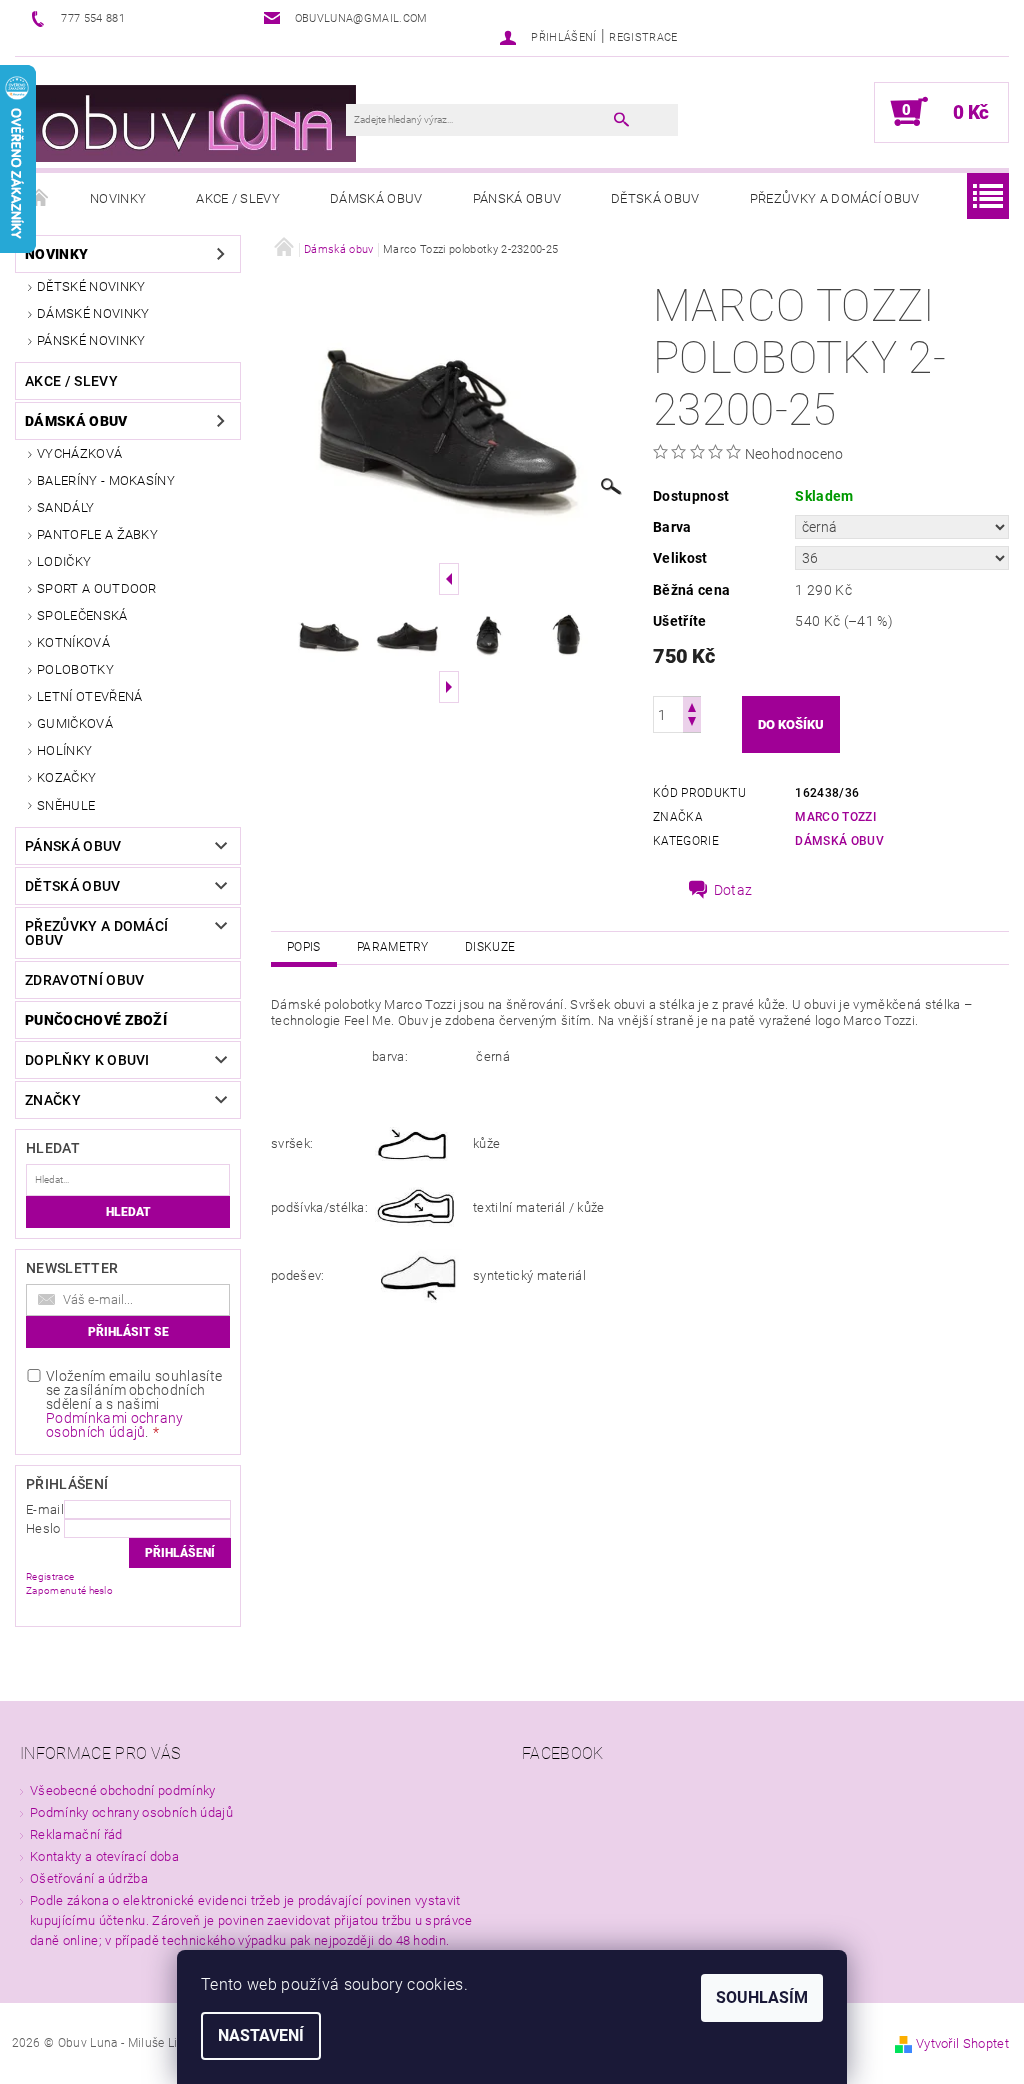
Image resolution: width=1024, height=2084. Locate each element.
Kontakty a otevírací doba (104, 1856)
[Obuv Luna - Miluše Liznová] (190, 122)
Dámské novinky (93, 313)
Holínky (64, 750)
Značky (53, 1100)
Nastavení (261, 2035)
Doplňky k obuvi (87, 1060)
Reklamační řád (76, 1834)
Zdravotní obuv (84, 980)
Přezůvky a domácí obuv (835, 198)
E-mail (45, 1509)
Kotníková (73, 642)
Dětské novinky (91, 286)
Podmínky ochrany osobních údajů (131, 1812)
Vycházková (79, 453)
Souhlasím (762, 1997)
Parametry (393, 947)
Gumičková (75, 723)
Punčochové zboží (96, 1020)
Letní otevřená (89, 696)
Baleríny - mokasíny (106, 480)
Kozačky (66, 777)
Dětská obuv (655, 198)
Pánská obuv (517, 198)
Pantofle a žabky (97, 534)
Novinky (118, 198)
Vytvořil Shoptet (962, 2043)
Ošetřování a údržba (89, 1878)
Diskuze (490, 947)
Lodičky (64, 561)
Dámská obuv (376, 198)
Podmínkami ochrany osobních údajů (115, 1425)
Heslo (43, 1528)
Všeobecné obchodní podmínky (123, 1790)
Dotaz (733, 890)
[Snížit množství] (692, 723)
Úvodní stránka (40, 199)
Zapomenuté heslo (69, 1590)
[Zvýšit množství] (692, 705)
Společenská (82, 615)
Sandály (65, 507)
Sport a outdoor (97, 588)
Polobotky (75, 669)
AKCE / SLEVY (238, 198)
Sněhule (66, 805)
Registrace (643, 37)
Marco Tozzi (835, 817)
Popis (304, 947)
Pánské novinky (91, 340)
